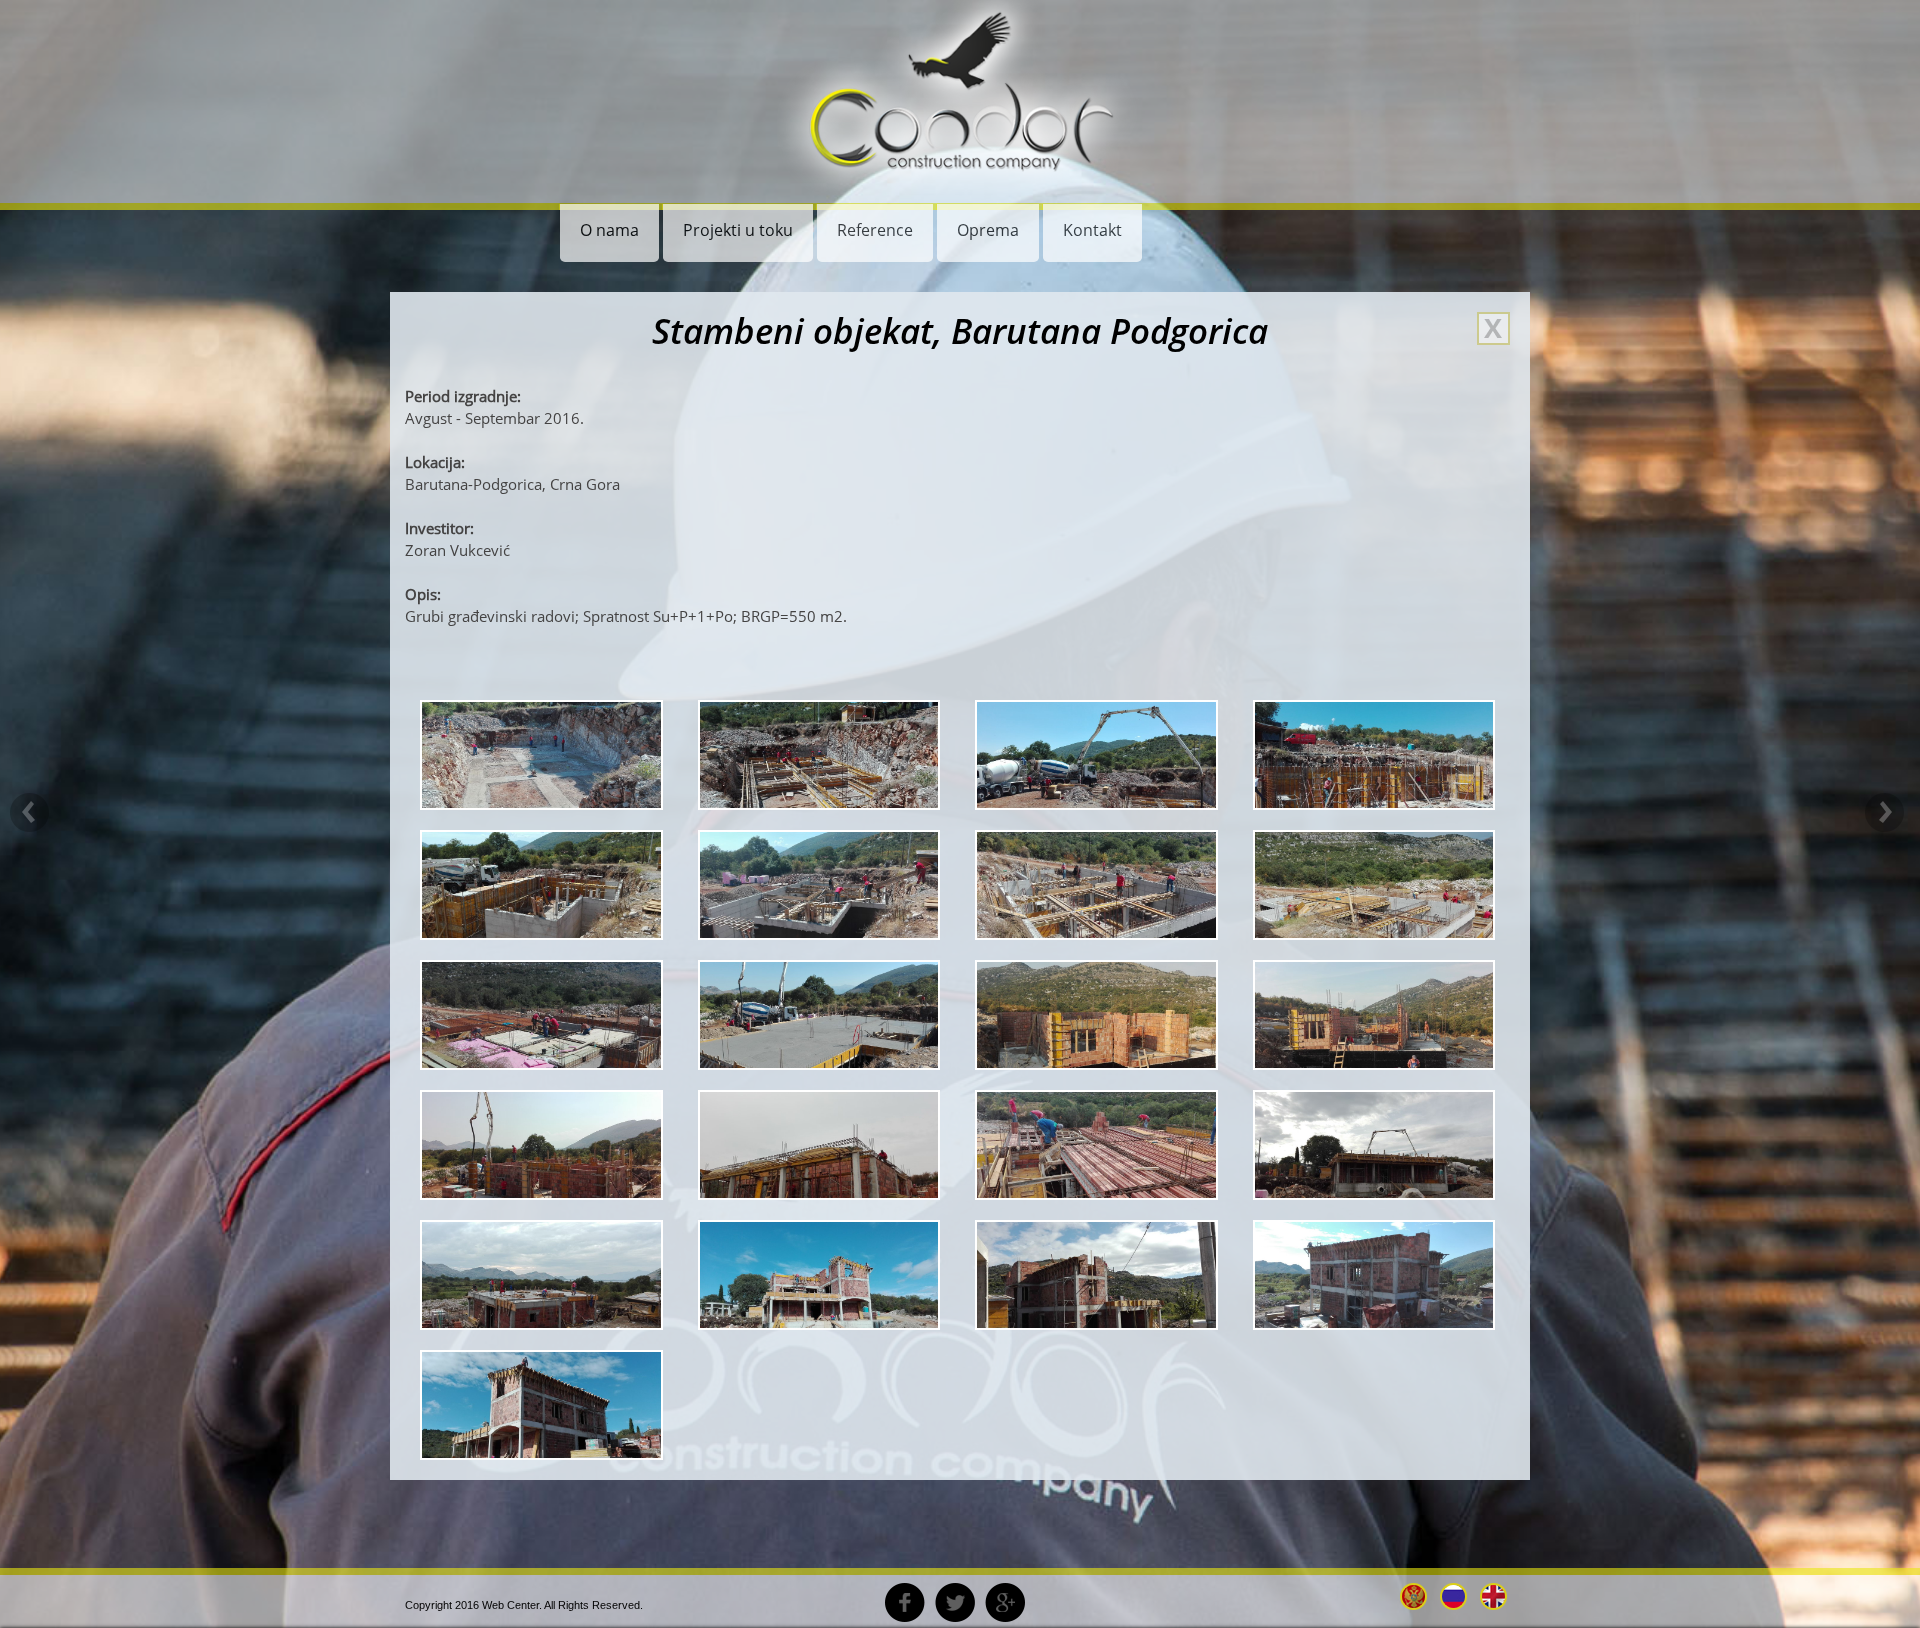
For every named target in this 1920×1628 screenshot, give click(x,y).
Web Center (510, 1605)
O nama (609, 230)
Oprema (988, 230)
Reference (875, 230)
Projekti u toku (738, 230)
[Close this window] (1493, 328)
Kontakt (1092, 230)
